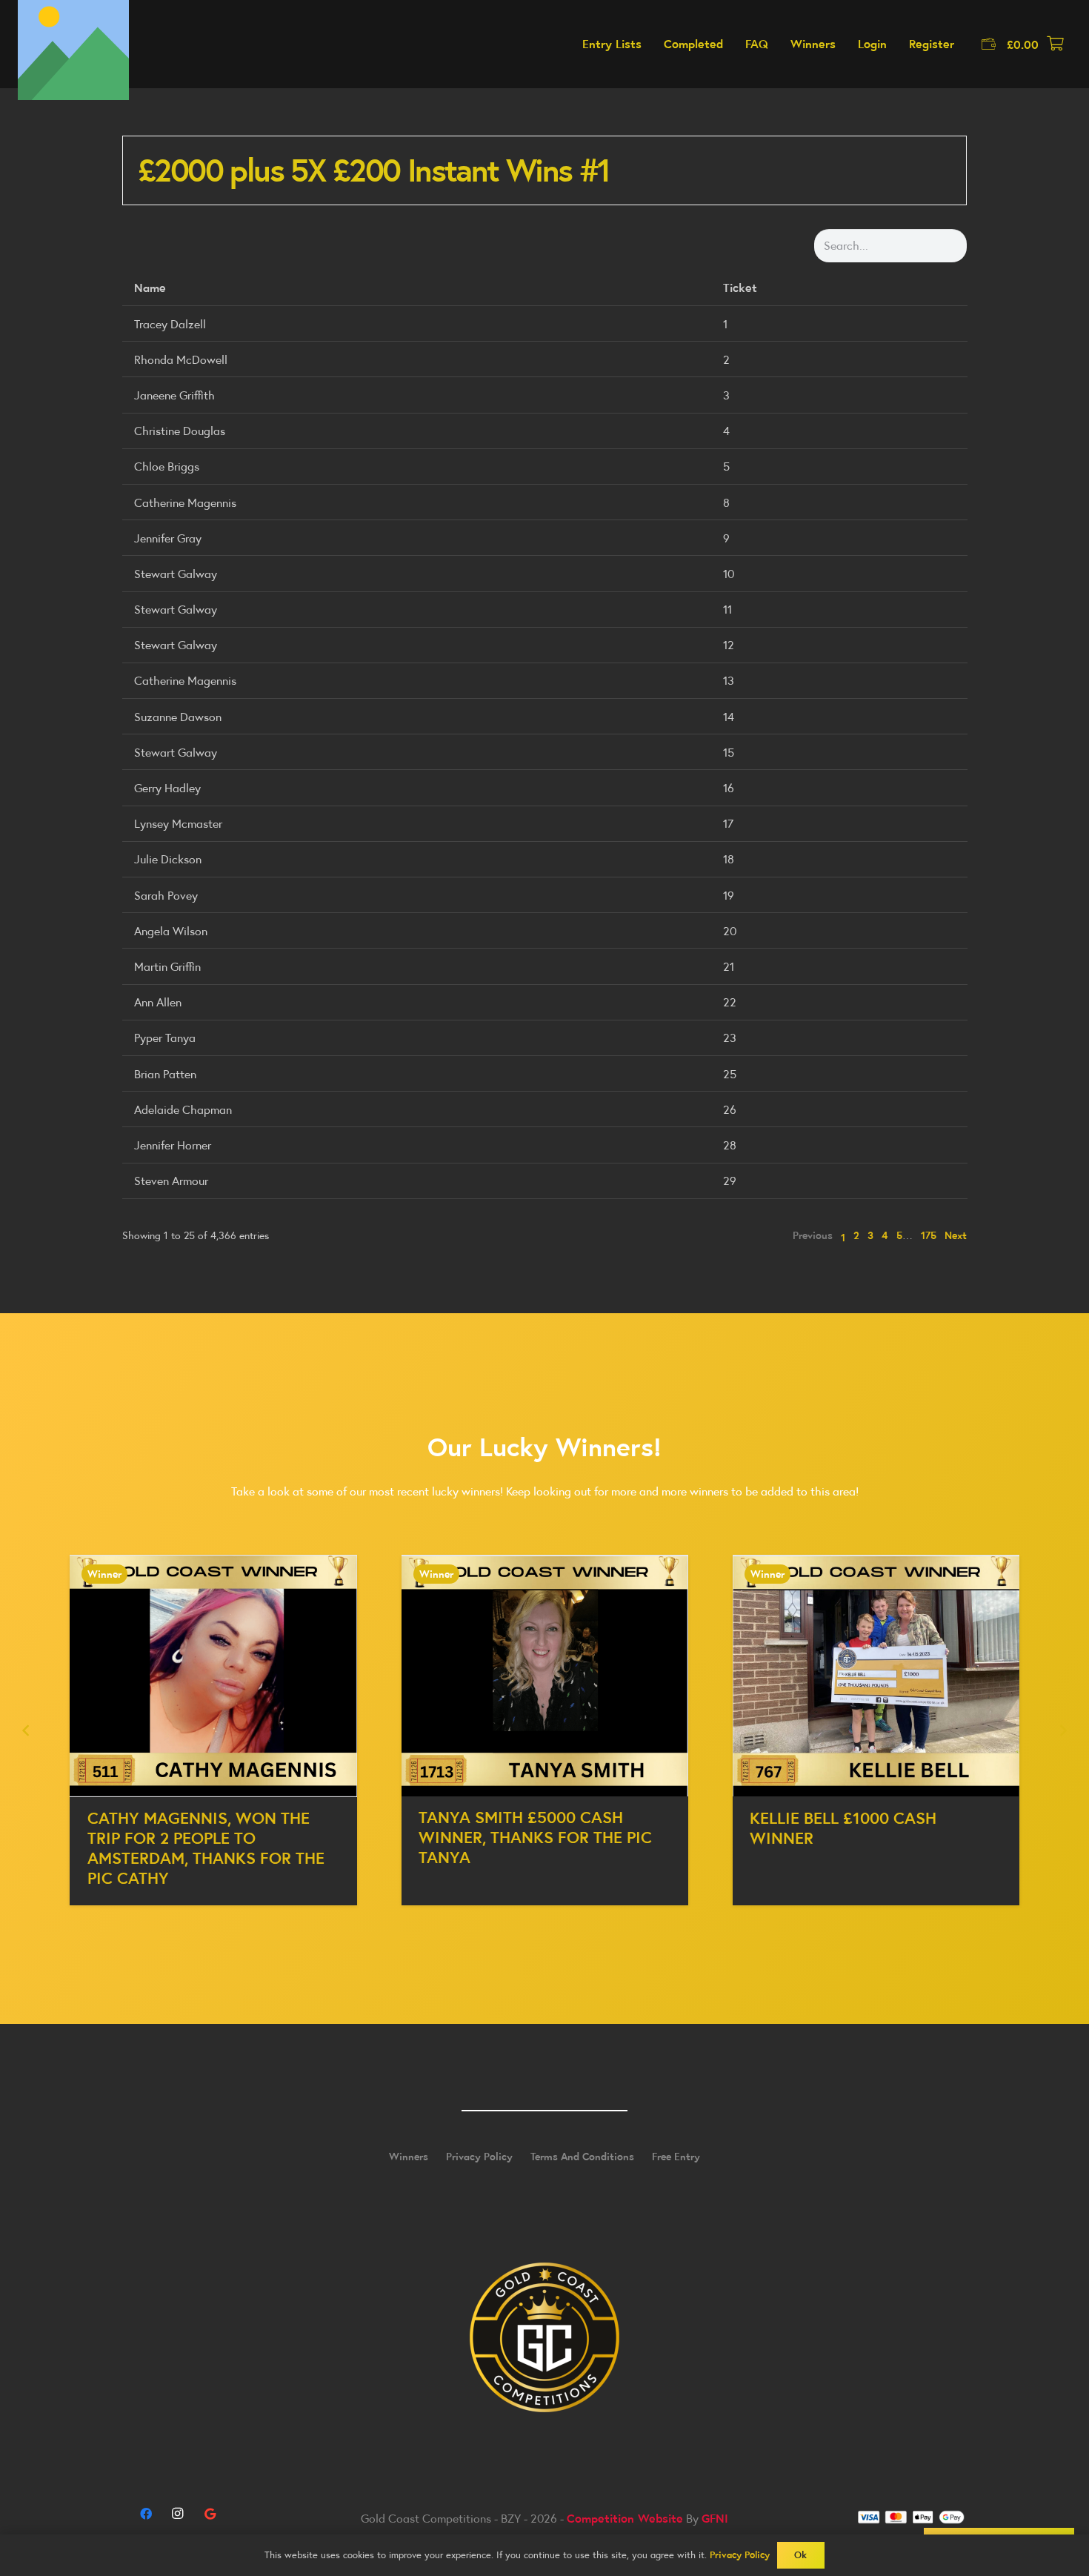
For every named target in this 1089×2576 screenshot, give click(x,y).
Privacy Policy (479, 2157)
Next (956, 1235)
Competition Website (625, 2518)
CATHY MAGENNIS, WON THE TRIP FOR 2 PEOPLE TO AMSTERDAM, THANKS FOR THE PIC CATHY (206, 1848)
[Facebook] (146, 2514)
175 (929, 1235)
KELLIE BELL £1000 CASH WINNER (843, 1828)
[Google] (210, 2514)
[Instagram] (178, 2514)
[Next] (1062, 1730)
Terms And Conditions (582, 2157)
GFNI (715, 2518)
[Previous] (27, 1730)
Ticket (740, 288)
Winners (409, 2157)
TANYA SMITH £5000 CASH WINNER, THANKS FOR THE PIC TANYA (535, 1837)
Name (150, 288)
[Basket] (1055, 44)
